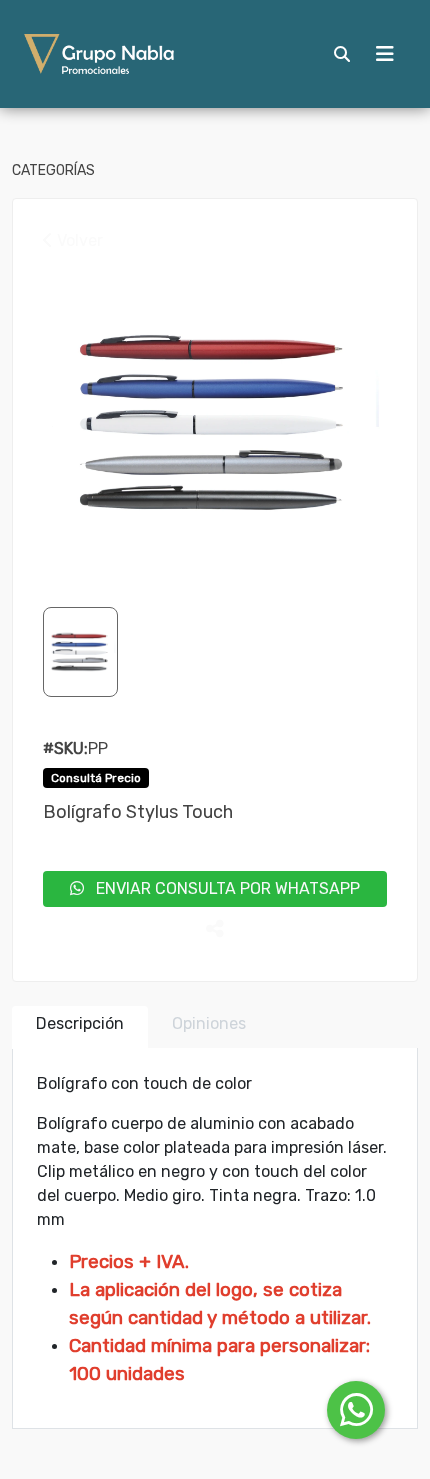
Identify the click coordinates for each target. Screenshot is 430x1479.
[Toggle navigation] (385, 54)
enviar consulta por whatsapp (222, 888)
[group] (215, 423)
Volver (78, 240)
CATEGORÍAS (53, 170)
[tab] (80, 1027)
